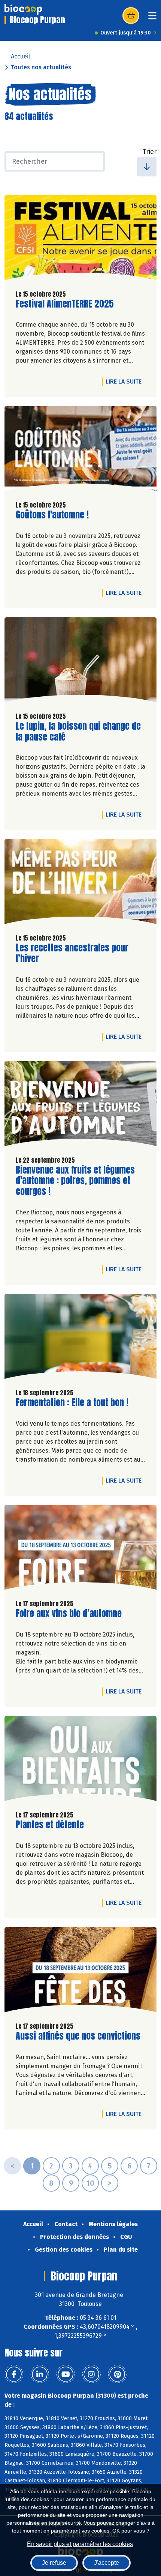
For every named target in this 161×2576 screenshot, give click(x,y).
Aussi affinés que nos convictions (78, 2036)
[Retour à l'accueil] (23, 9)
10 (90, 2183)
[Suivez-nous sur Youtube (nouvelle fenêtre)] (66, 2374)
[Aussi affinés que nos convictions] (80, 1972)
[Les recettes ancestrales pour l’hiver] (80, 883)
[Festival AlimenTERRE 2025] (80, 240)
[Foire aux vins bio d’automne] (80, 1549)
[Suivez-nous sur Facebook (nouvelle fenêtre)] (14, 2374)
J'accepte (107, 2563)
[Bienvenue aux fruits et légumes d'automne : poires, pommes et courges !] (80, 1106)
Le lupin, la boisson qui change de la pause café (78, 732)
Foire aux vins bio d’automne (69, 1614)
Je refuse (54, 2563)
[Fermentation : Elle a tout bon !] (80, 1338)
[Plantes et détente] (80, 1760)
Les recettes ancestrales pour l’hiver (72, 953)
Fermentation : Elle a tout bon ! (72, 1403)
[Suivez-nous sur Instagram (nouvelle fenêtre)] (91, 2374)
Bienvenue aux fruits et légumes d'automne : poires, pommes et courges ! (75, 1181)
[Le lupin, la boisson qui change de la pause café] (80, 662)
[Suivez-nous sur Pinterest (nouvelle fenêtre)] (117, 2374)
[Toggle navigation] (152, 18)
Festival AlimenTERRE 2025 (65, 304)
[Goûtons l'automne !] (80, 450)
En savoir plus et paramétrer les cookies (80, 2544)
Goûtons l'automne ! (52, 515)
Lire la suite (125, 381)
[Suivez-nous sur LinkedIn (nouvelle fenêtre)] (40, 2374)
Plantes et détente (50, 1825)
